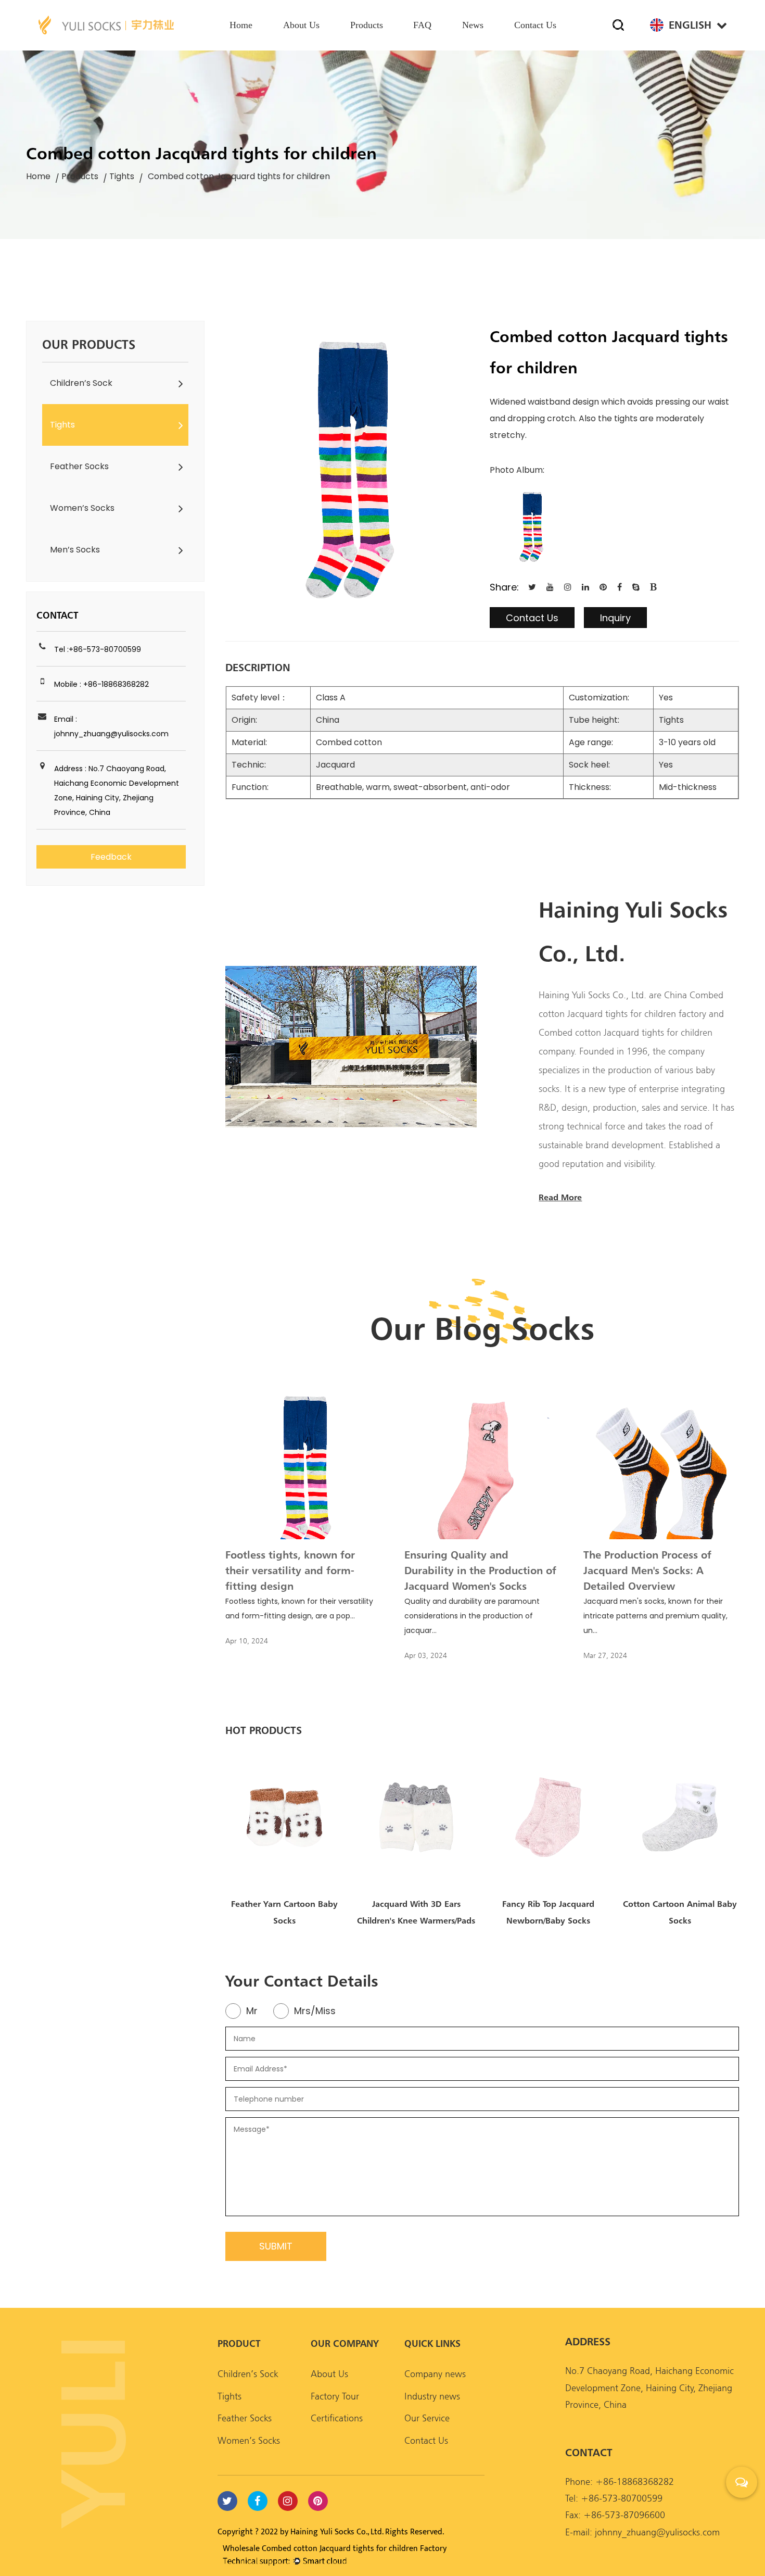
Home (241, 25)
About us (301, 25)
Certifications (337, 2418)
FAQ (422, 25)
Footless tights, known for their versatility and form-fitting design (290, 1570)
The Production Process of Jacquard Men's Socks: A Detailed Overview (647, 1570)
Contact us (535, 25)
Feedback (111, 857)
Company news (435, 2374)
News (473, 25)
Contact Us (532, 618)
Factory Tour (335, 2396)
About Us (329, 2374)
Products (367, 25)
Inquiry (615, 618)
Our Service (427, 2418)
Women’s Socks (82, 508)
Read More (560, 1197)
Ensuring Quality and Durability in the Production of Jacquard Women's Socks (480, 1570)
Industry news (432, 2396)
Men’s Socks (75, 550)
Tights (122, 176)
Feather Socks (79, 466)
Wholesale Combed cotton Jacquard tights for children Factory (335, 2549)
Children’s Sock (81, 383)
